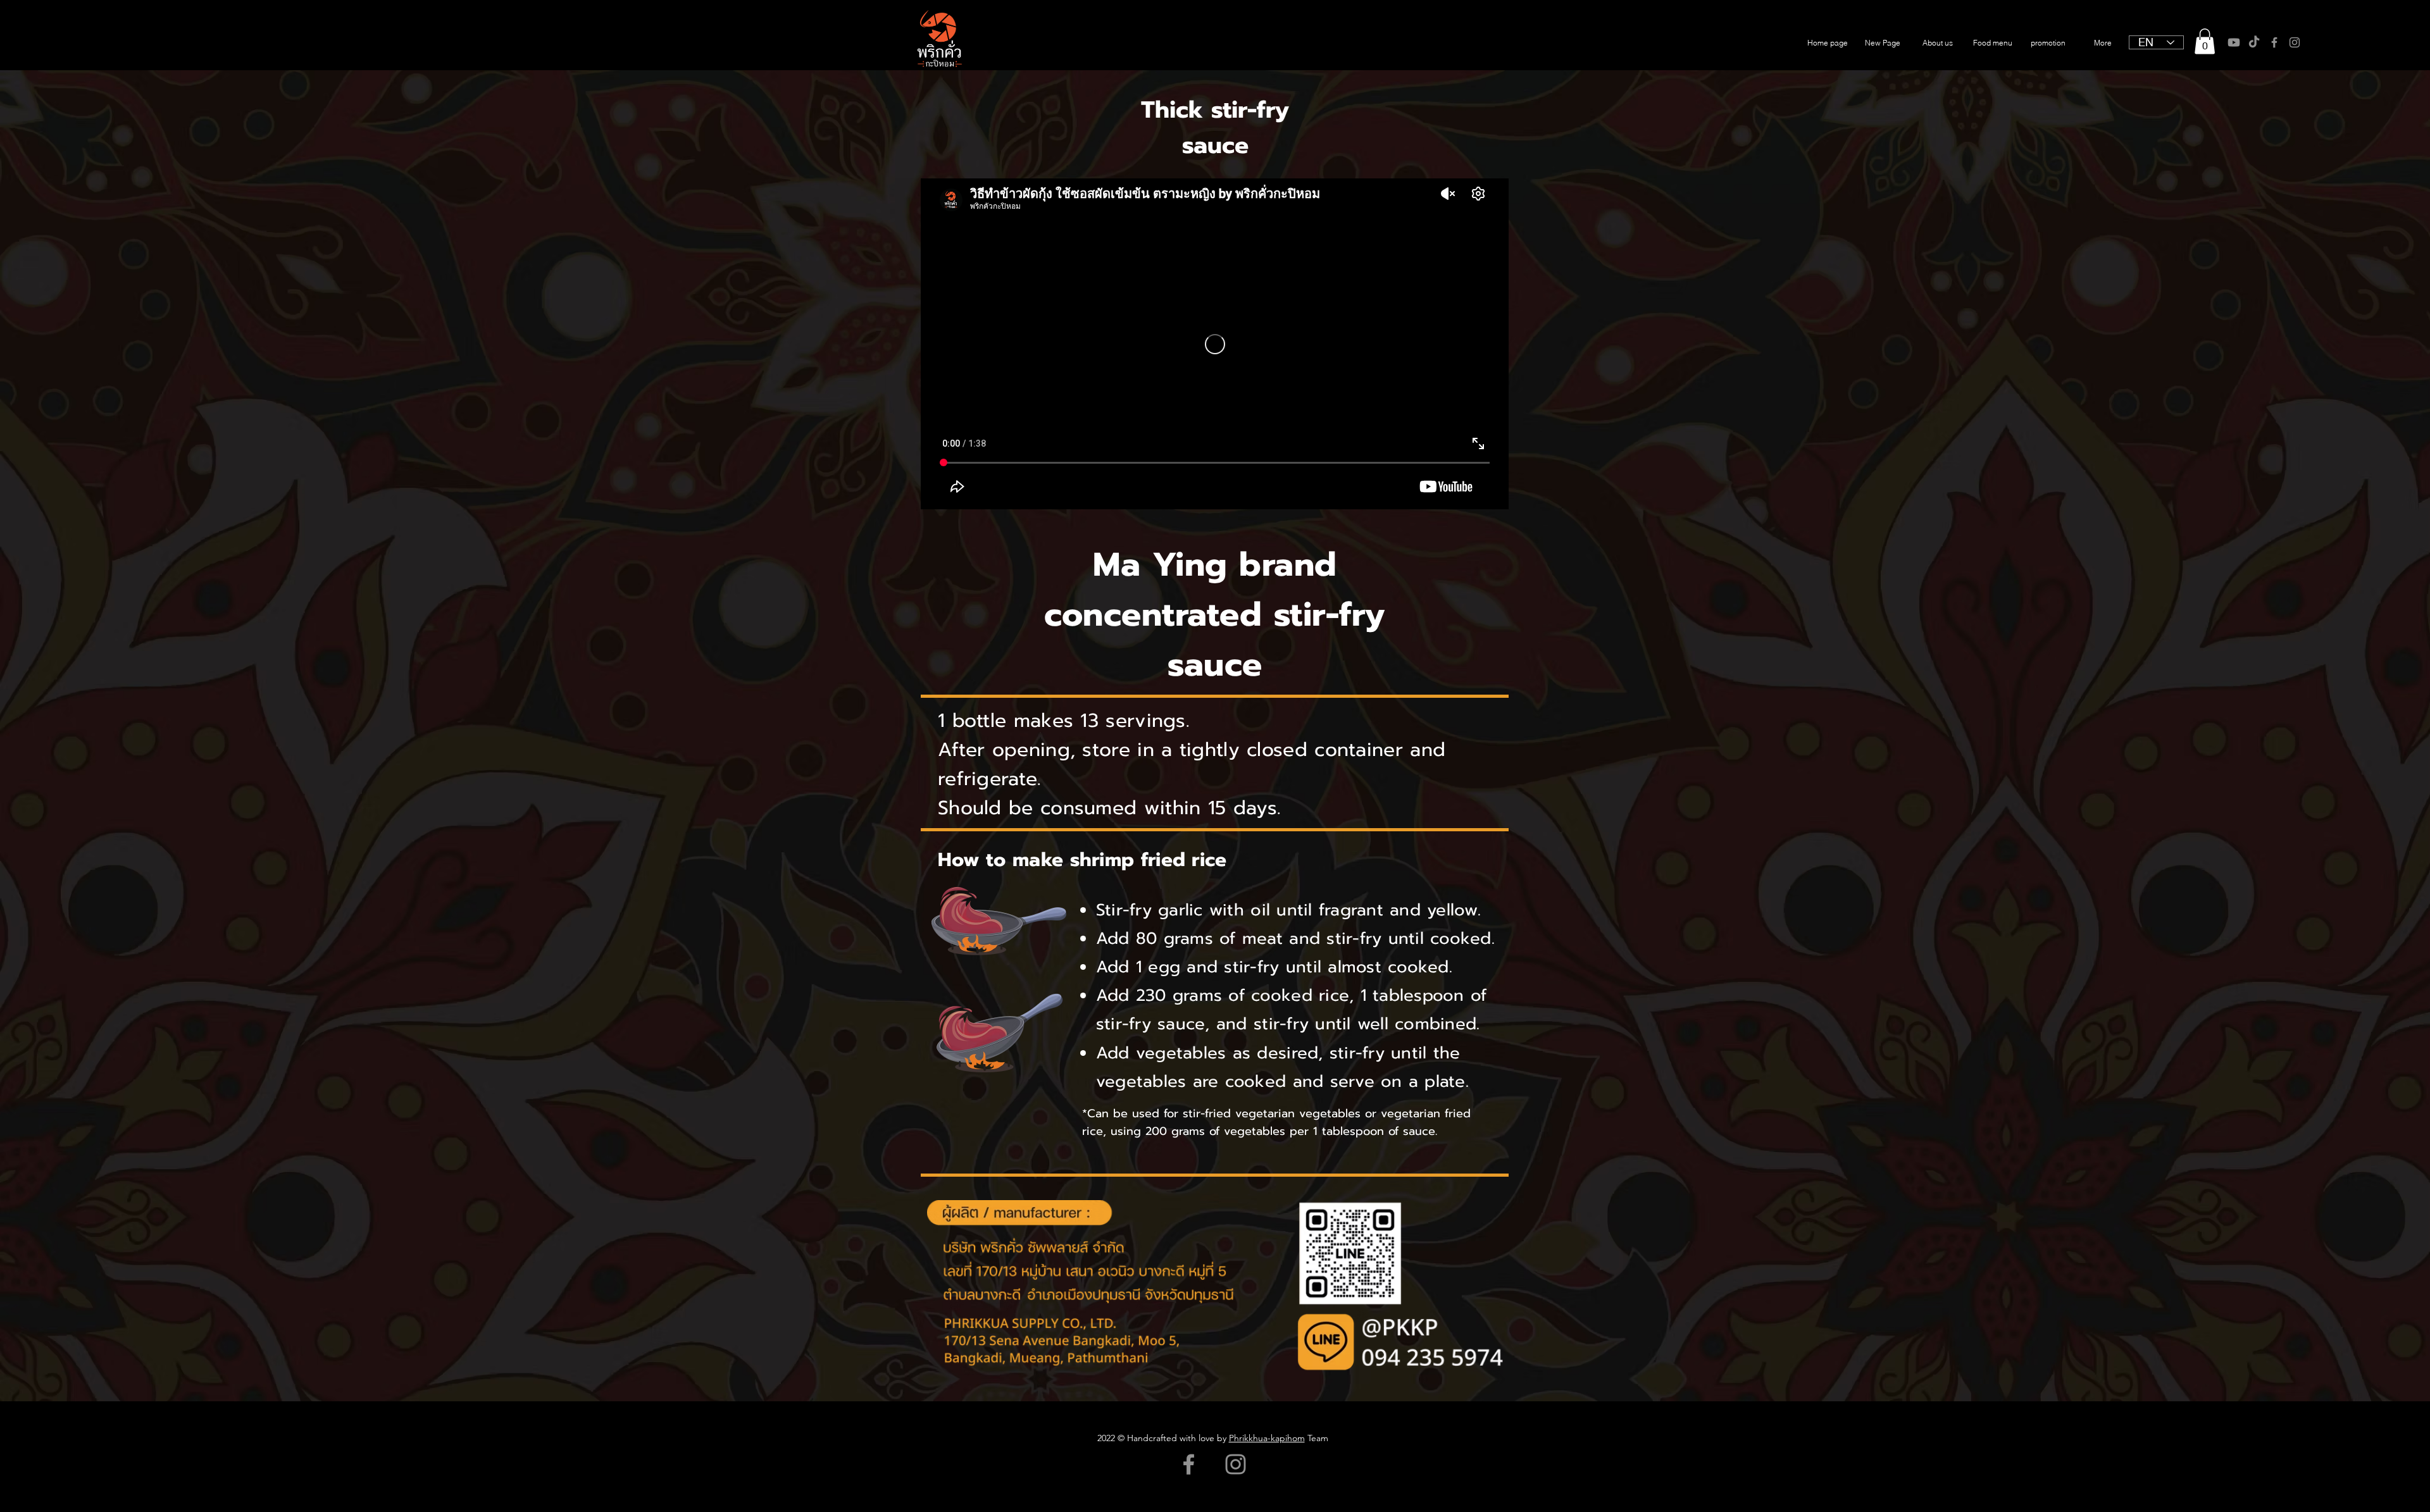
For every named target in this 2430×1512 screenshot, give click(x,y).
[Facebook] (2274, 42)
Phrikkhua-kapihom (1267, 1438)
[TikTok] (2254, 42)
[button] (2205, 41)
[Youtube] (2234, 42)
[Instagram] (2295, 42)
